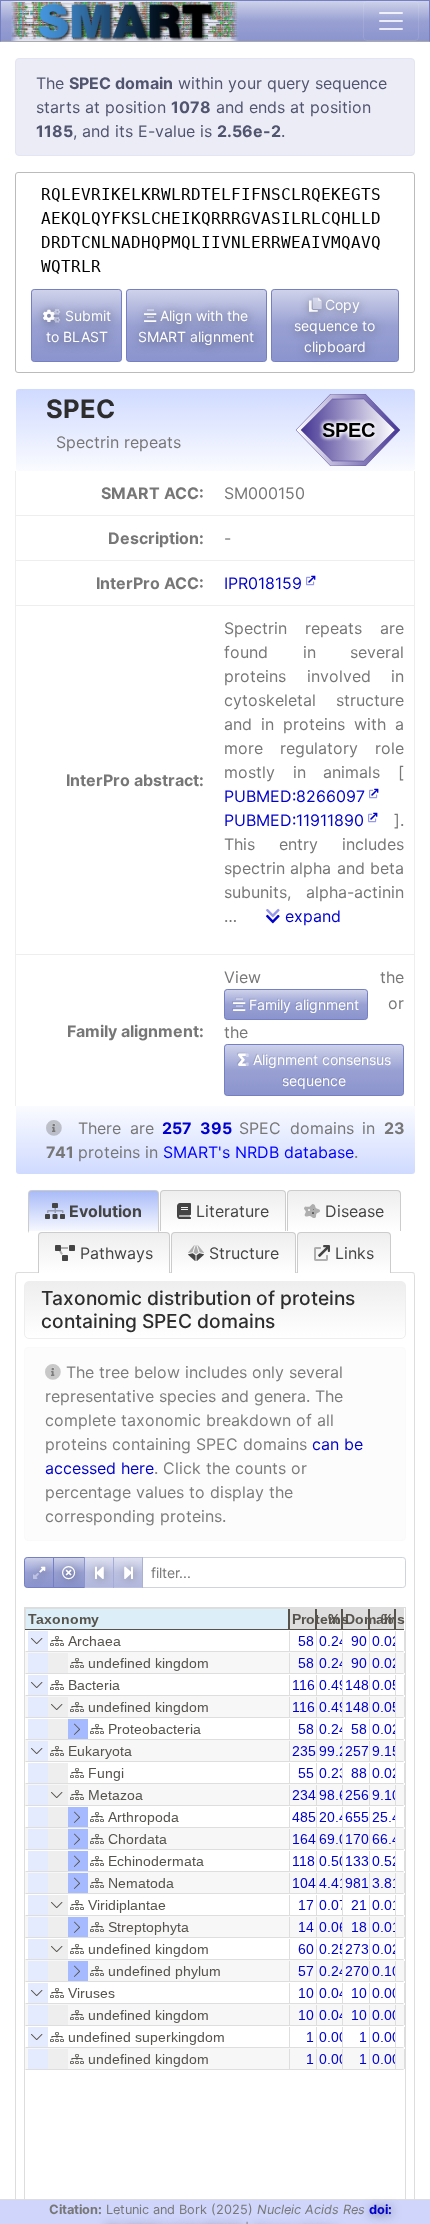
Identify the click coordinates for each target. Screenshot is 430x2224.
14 (306, 1927)
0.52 (386, 1861)
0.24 (333, 1641)
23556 (312, 1751)
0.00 (386, 1993)
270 (357, 1971)
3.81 (386, 1883)
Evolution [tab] (103, 1211)
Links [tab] (352, 1253)
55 (306, 1773)
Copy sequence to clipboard (334, 325)
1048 (308, 1883)
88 (359, 1773)
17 (306, 1905)
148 (357, 1685)
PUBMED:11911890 (294, 820)
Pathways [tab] (114, 1253)
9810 (361, 1883)
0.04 (333, 1993)
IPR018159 (263, 583)
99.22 (337, 1751)
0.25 (333, 1949)
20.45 (337, 1817)
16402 (312, 1839)
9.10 (386, 1795)
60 (306, 1949)
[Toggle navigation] (391, 21)
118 (303, 1861)
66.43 (390, 1839)
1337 (361, 1861)
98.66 (337, 1795)
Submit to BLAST (78, 326)
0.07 (333, 1905)
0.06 (333, 1927)
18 (359, 1927)
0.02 (386, 1641)
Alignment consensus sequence (320, 1070)
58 (306, 1641)
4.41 (333, 1883)
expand (310, 916)
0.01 (386, 1905)
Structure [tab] (241, 1253)
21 (359, 1905)
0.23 (333, 1773)
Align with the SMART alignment (196, 326)
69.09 (337, 1839)
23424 (312, 1795)
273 (357, 1949)
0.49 (333, 1685)
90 (359, 1641)
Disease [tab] (352, 1211)
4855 (308, 1817)
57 (306, 1971)
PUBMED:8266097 (294, 796)
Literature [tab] (230, 1211)
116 (303, 1685)
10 (306, 1993)
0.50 (333, 1861)
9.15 (386, 1751)
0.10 (386, 1971)
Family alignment (302, 1004)
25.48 (390, 1817)
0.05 (386, 1685)
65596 (365, 1817)
